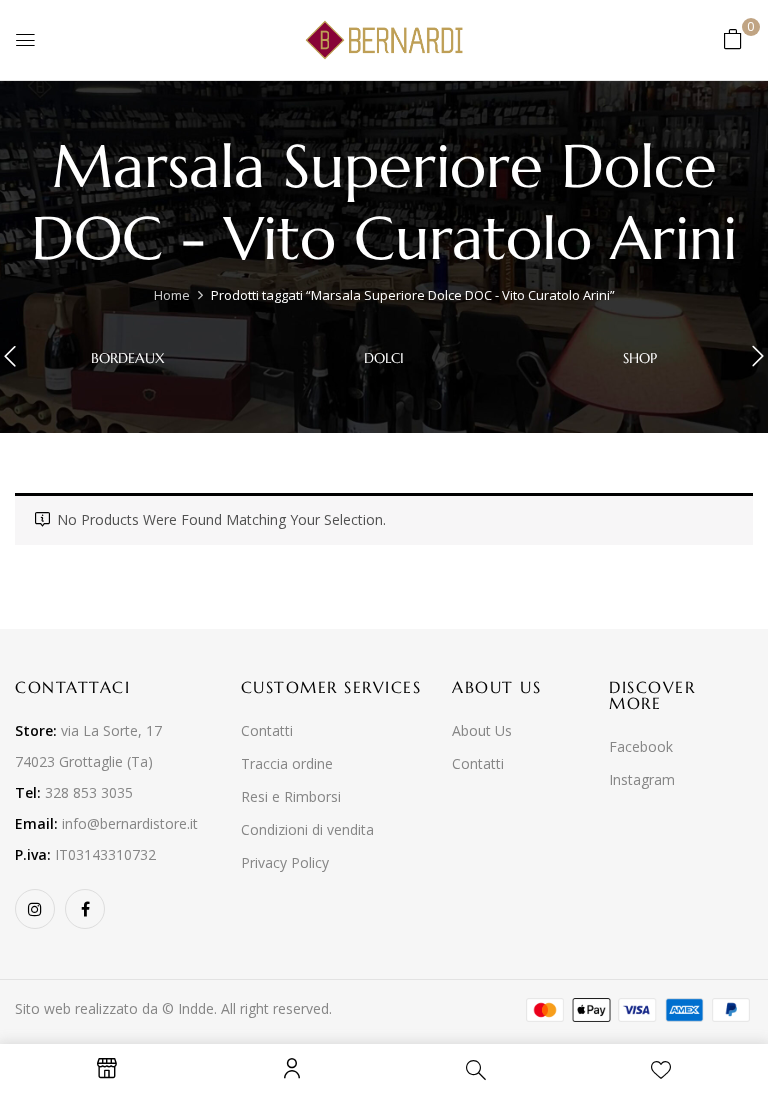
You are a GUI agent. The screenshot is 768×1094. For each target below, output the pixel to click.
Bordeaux (128, 358)
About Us (482, 730)
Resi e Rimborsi (291, 796)
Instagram (642, 779)
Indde (196, 1008)
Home (172, 295)
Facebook (641, 746)
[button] (733, 38)
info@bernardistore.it (130, 823)
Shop (640, 358)
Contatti (267, 730)
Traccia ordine (287, 763)
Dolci (384, 358)
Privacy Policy (285, 862)
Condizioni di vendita (307, 829)
